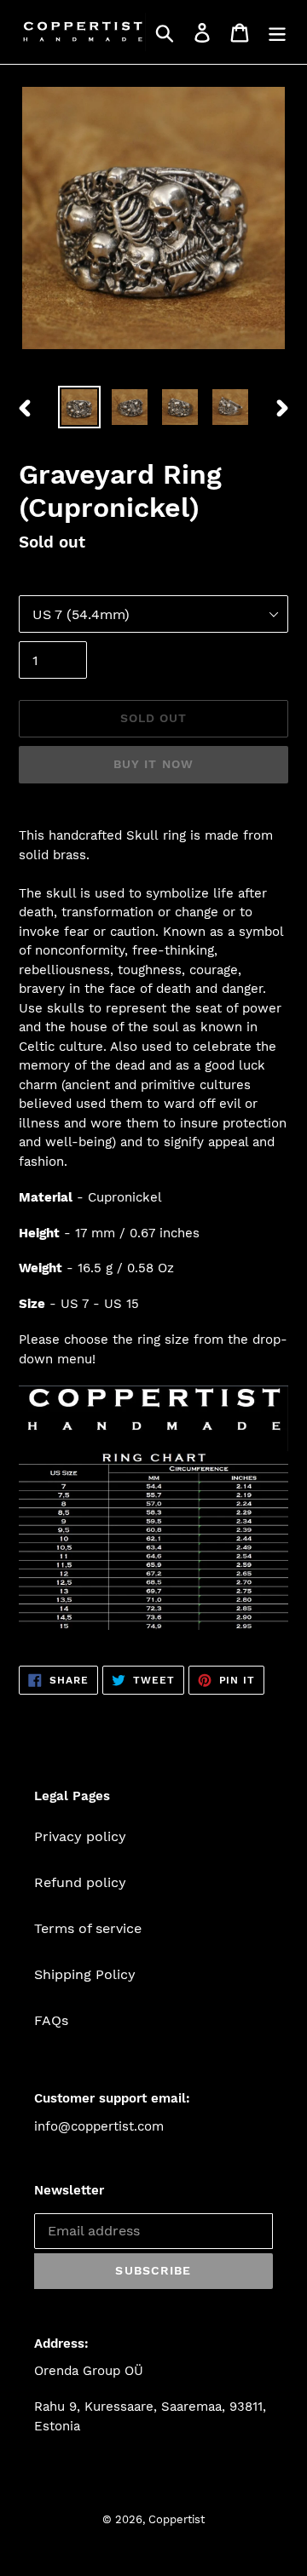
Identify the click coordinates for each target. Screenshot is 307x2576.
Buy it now (153, 764)
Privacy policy (80, 1836)
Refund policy (80, 1882)
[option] (79, 407)
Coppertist (177, 2519)
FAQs (51, 2020)
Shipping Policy (85, 1974)
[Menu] (277, 32)
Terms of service (88, 1928)
